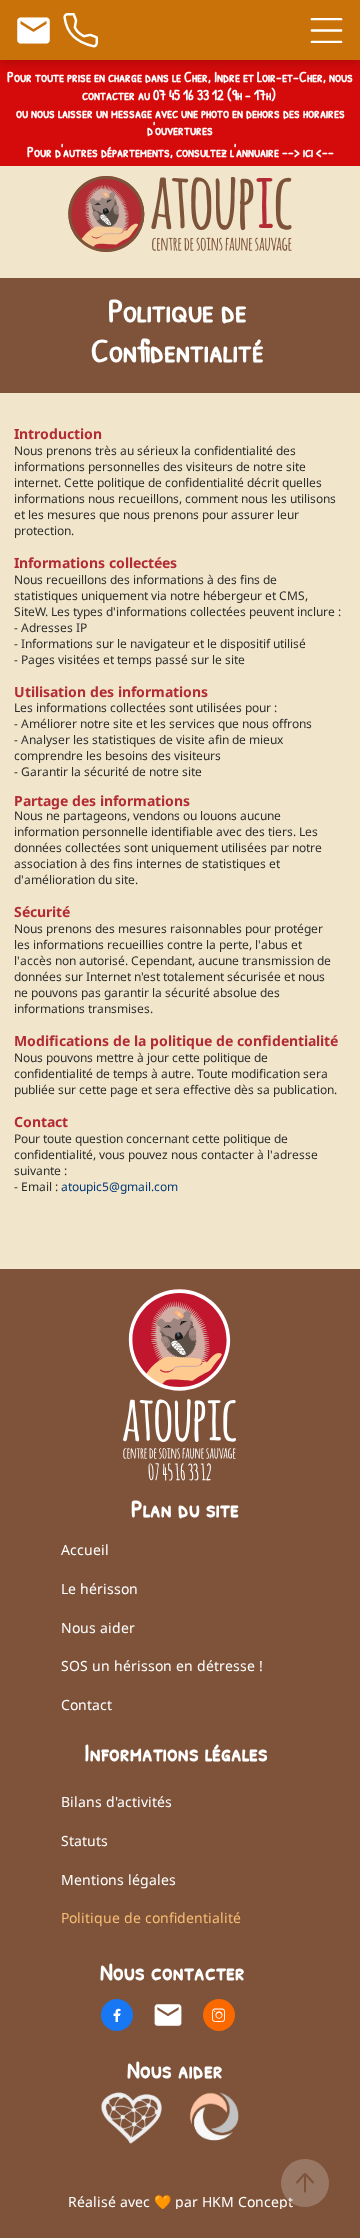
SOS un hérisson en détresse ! (162, 1665)
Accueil (85, 1549)
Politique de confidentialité (151, 1917)
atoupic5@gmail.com (118, 1186)
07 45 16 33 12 (188, 94)
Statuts (84, 1840)
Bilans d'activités (116, 1801)
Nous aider (98, 1627)
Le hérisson (99, 1588)
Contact (86, 1704)
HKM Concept (247, 2201)
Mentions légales (118, 1879)
